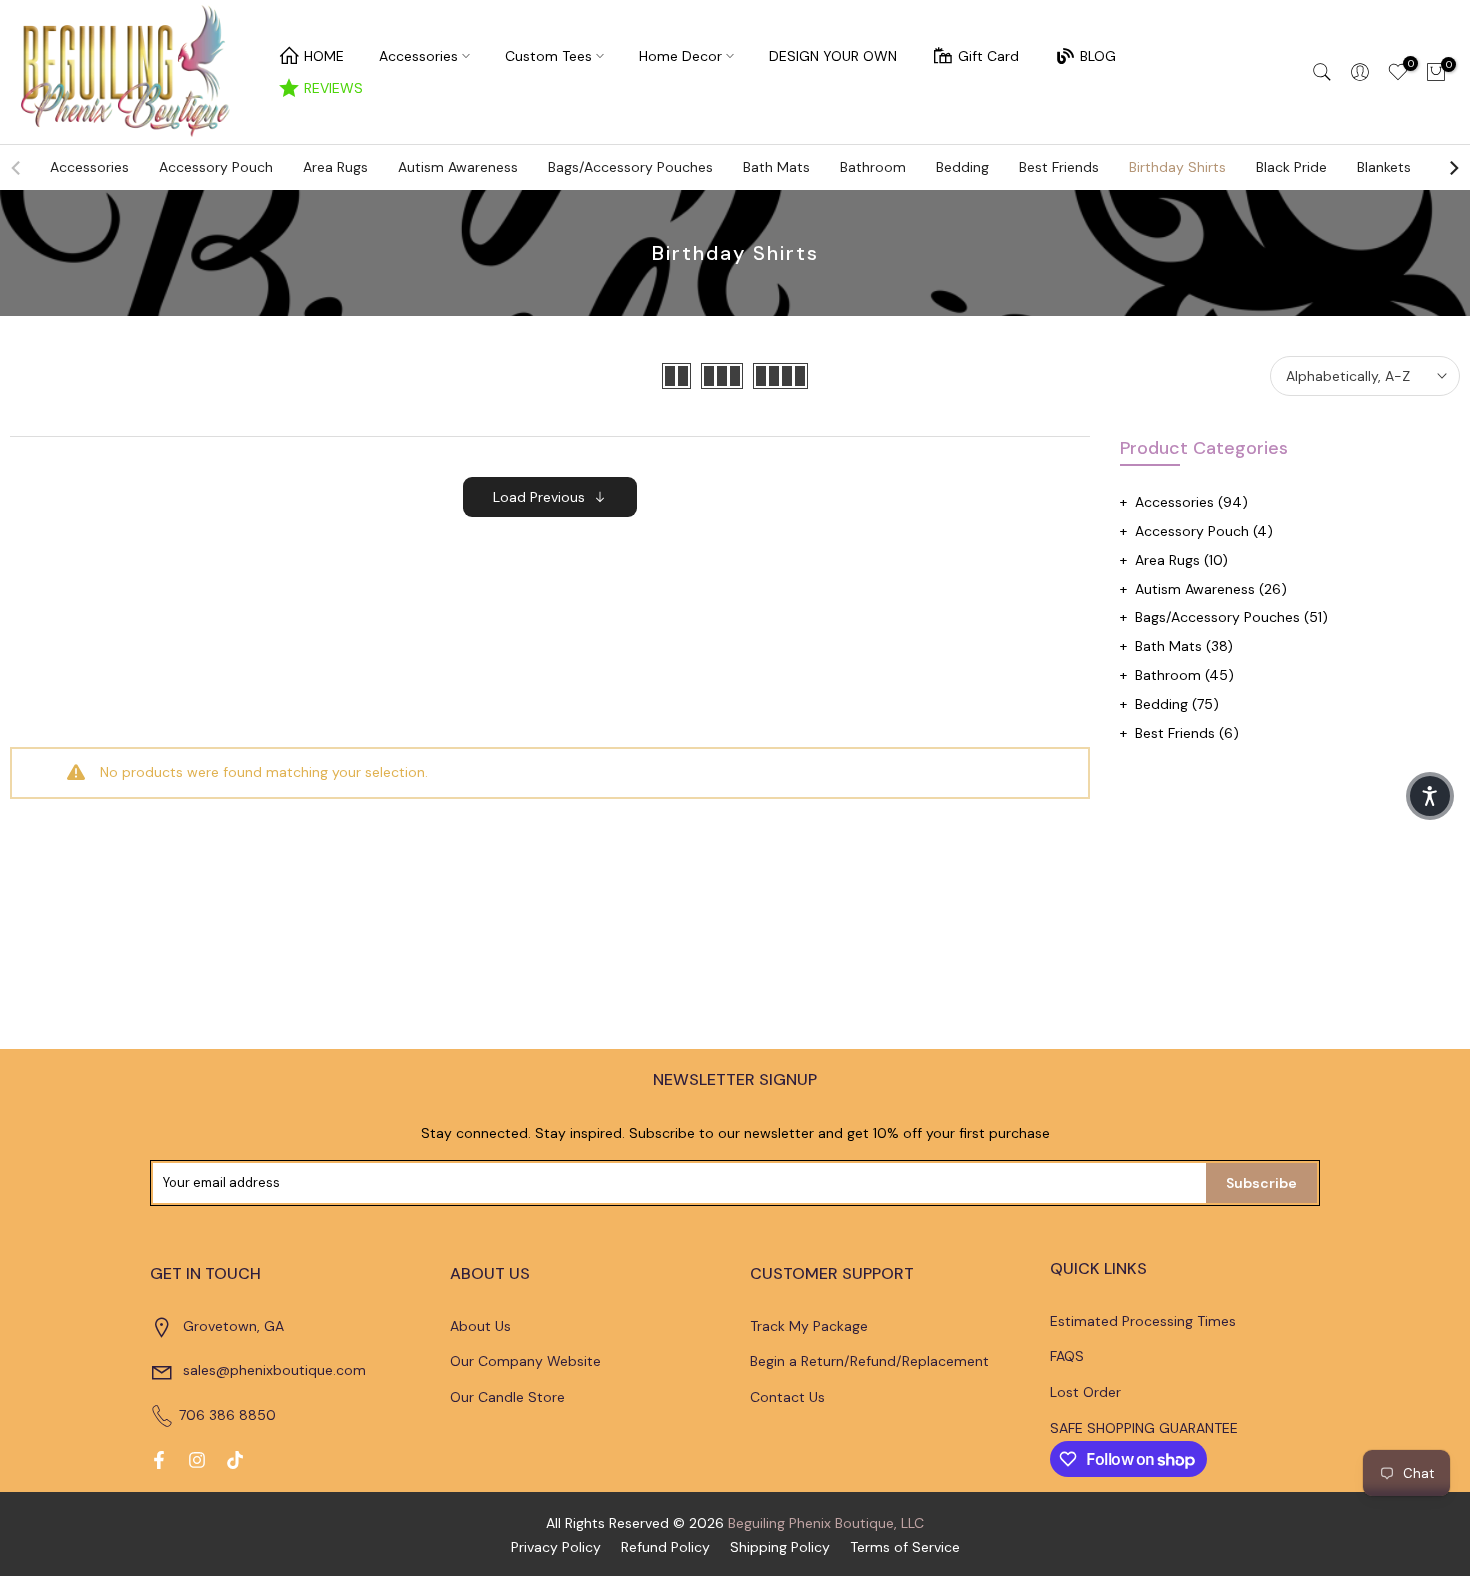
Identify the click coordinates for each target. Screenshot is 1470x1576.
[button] (1430, 796)
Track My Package (809, 1326)
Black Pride (1291, 167)
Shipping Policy (780, 1547)
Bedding (962, 167)
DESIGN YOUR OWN (833, 56)
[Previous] (17, 168)
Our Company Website (525, 1361)
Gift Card (988, 56)
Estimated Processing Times (1143, 1321)
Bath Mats (776, 167)
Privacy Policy (556, 1547)
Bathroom (873, 167)
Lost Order (1085, 1392)
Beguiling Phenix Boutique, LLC (826, 1523)
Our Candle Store (507, 1397)
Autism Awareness (458, 167)
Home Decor (680, 56)
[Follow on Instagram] (197, 1460)
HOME (324, 56)
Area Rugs (335, 167)
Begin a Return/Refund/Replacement (869, 1361)
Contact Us (787, 1397)
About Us (480, 1326)
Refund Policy (665, 1547)
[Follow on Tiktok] (235, 1460)
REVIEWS (333, 88)
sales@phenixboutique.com (274, 1370)
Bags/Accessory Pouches (630, 167)
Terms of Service (905, 1547)
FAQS (1067, 1356)
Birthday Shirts (1177, 167)
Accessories (418, 56)
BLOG (1098, 56)
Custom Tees (548, 56)
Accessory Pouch (216, 167)
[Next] (1453, 168)
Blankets (1384, 167)
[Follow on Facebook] (159, 1460)
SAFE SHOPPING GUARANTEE (1144, 1428)
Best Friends (1059, 167)
